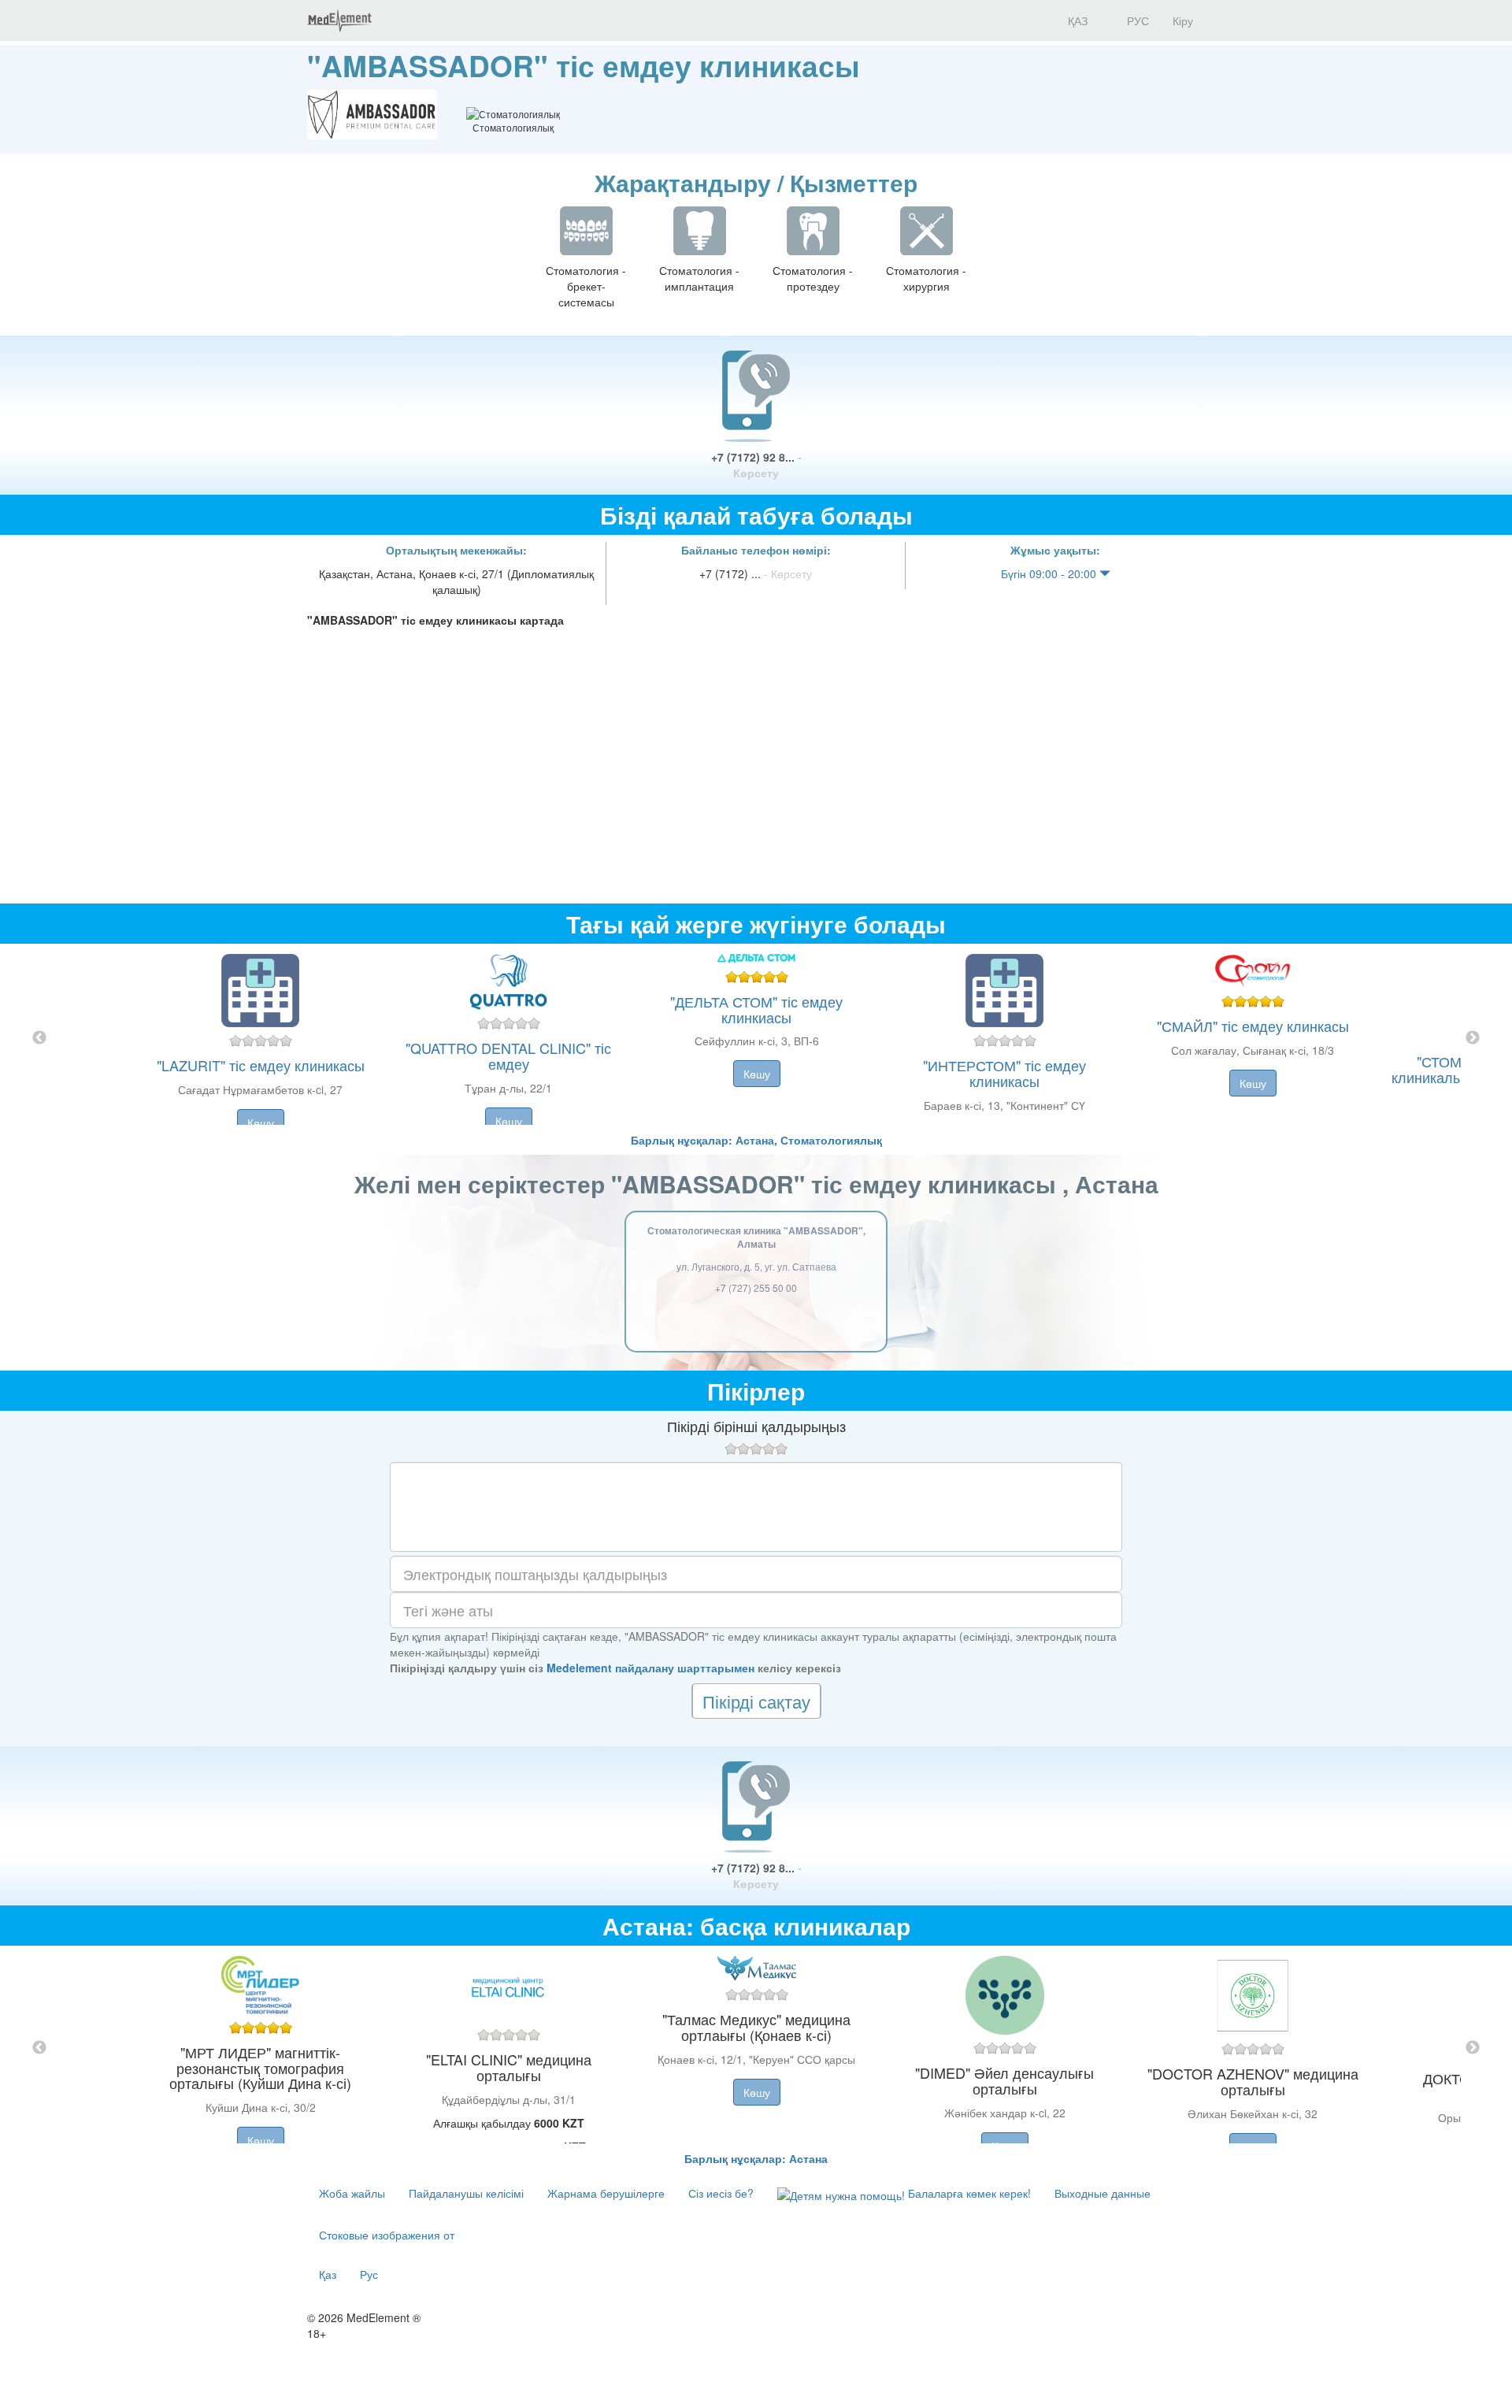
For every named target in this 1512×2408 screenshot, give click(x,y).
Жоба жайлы (352, 2193)
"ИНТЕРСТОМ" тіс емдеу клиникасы (1004, 1073)
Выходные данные (1102, 2193)
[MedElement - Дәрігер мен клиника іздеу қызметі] (339, 20)
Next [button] (1473, 1038)
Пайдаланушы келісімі (466, 2193)
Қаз (328, 2274)
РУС (1136, 20)
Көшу (261, 1122)
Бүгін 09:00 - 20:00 (1050, 573)
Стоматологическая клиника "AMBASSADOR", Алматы (756, 1237)
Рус (369, 2274)
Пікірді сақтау (756, 1701)
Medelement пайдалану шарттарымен (650, 1668)
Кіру (1183, 20)
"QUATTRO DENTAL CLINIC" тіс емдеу (508, 1056)
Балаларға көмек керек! (968, 2193)
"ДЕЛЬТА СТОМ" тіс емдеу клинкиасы (756, 1009)
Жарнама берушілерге (606, 2193)
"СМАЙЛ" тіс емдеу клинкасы (1253, 1026)
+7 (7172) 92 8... (756, 465)
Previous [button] (39, 1038)
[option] (756, 1038)
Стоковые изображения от (387, 2235)
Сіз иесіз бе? (721, 2193)
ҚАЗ (1076, 20)
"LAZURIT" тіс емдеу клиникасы (261, 1065)
